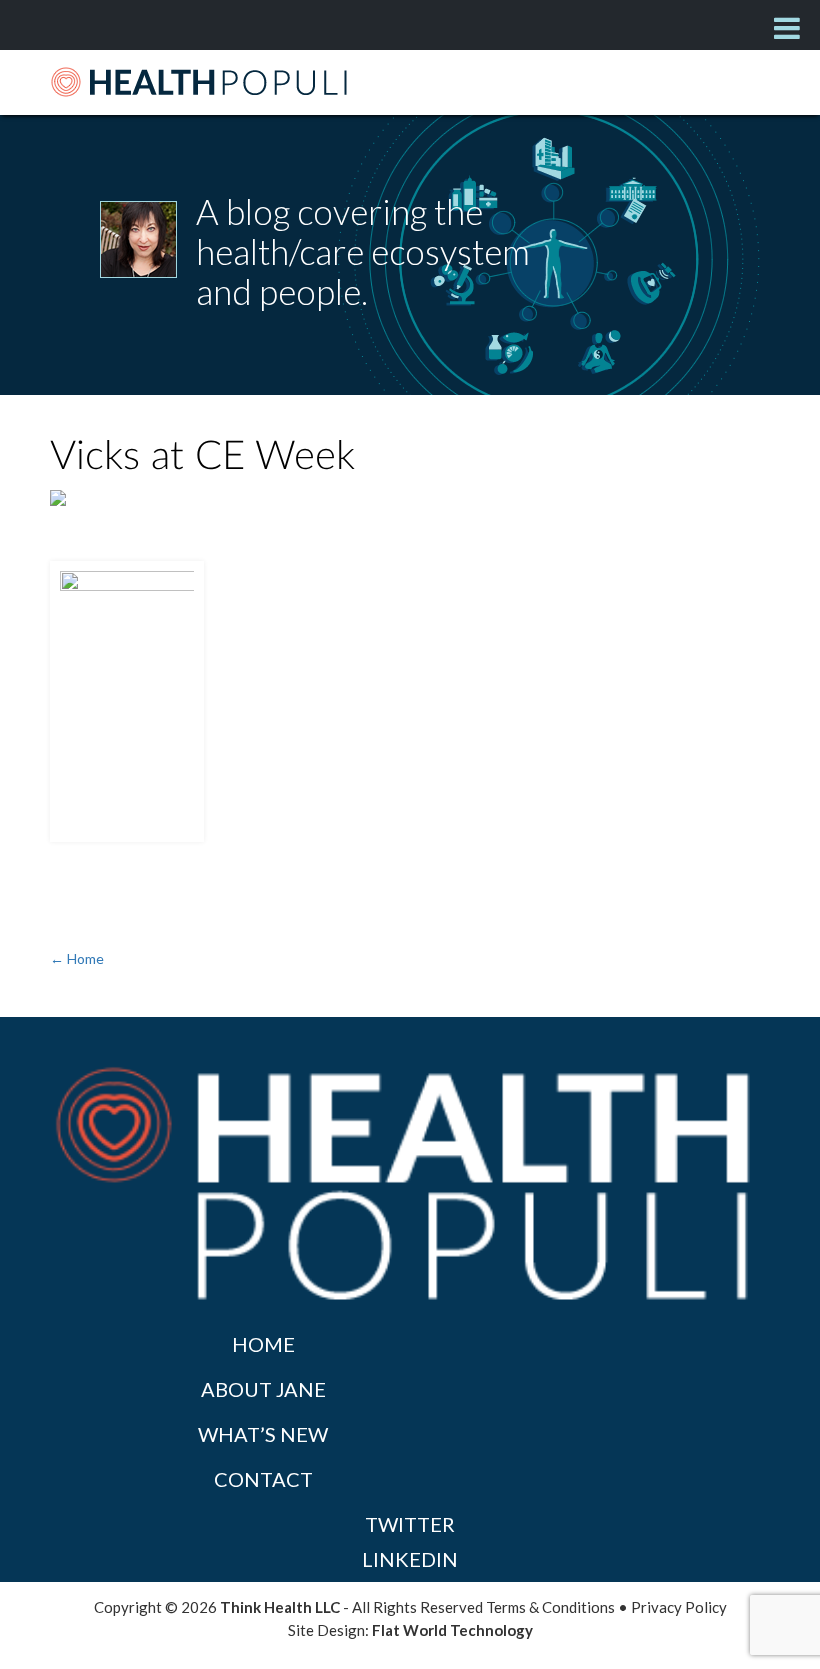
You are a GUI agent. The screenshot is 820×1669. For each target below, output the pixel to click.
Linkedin (410, 1559)
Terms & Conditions (550, 1607)
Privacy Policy (679, 1607)
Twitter (410, 1524)
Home (263, 1344)
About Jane (263, 1389)
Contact (263, 1479)
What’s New (263, 1434)
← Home (77, 958)
